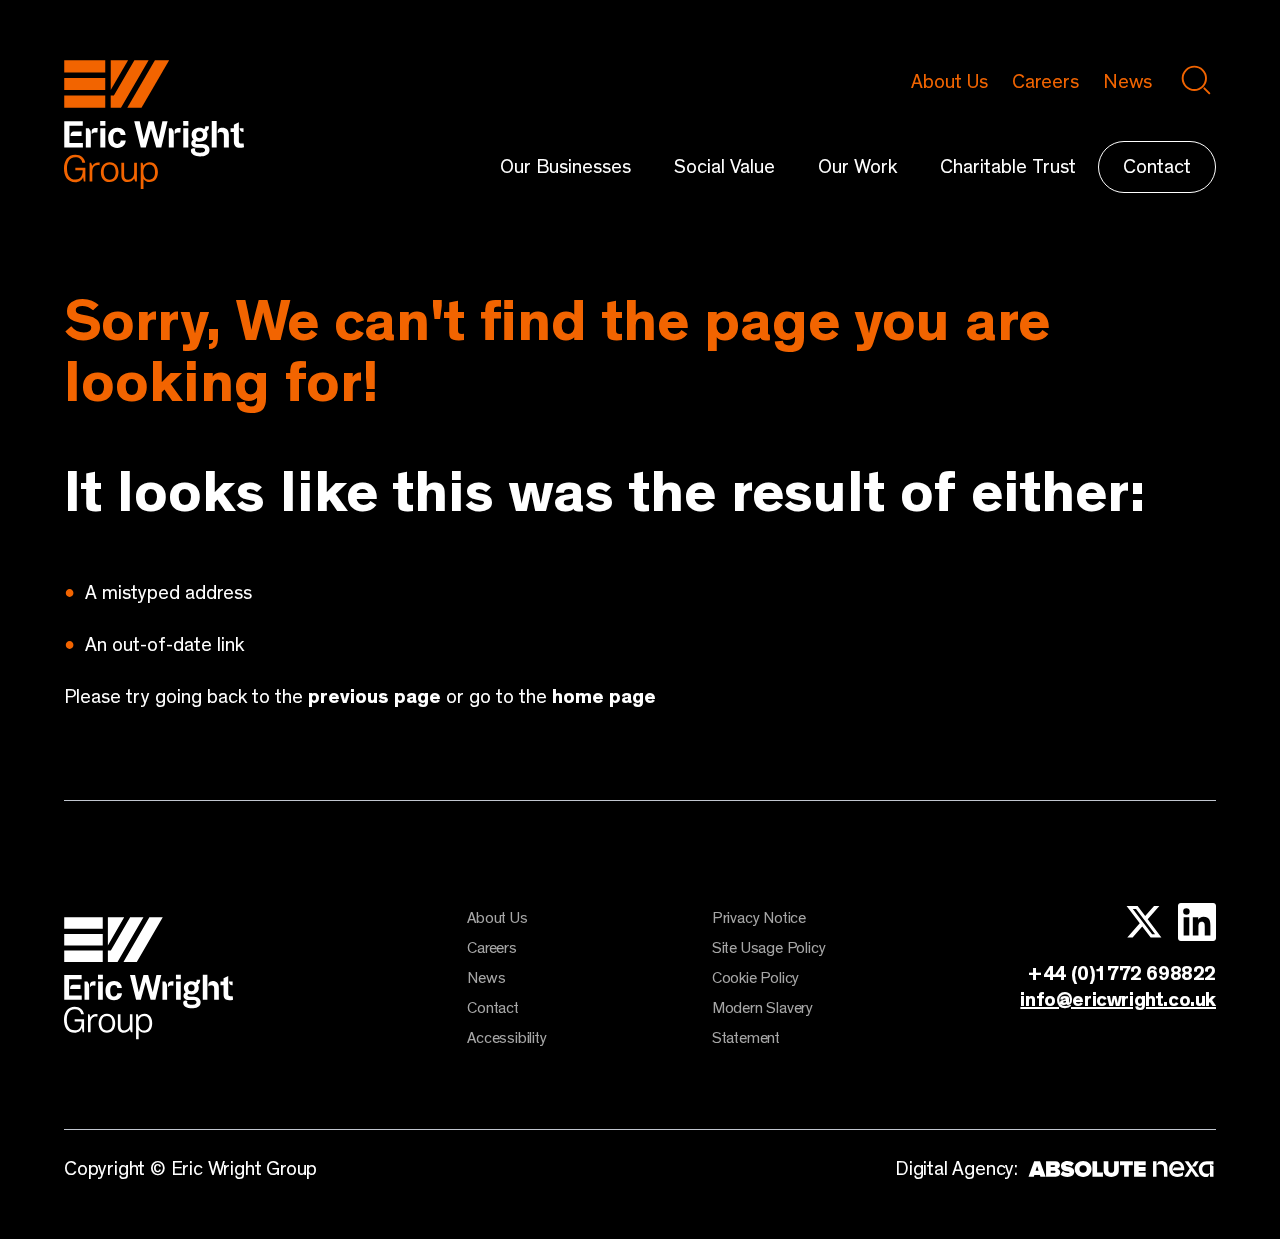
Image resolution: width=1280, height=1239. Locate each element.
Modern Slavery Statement (762, 1023)
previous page (374, 697)
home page (604, 697)
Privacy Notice (759, 918)
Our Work (857, 167)
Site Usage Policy (769, 948)
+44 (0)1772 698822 (1121, 974)
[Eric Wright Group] (154, 184)
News (1127, 82)
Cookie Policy (755, 978)
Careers (1045, 82)
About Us (949, 82)
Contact (1157, 167)
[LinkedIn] (1189, 922)
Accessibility (506, 1038)
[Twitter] (1136, 922)
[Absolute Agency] (1117, 1171)
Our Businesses (565, 167)
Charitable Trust (1008, 167)
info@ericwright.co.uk (1118, 1000)
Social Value (724, 167)
